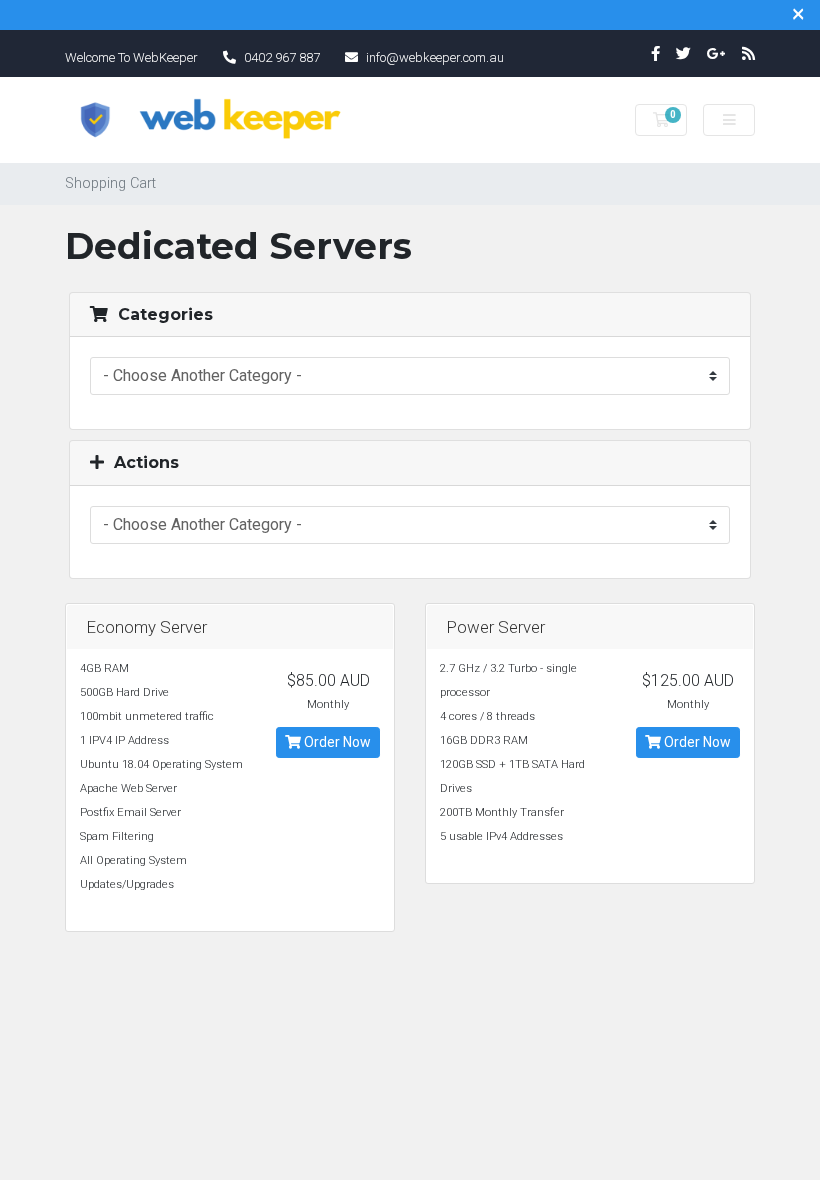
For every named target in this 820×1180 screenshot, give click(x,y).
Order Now (336, 742)
